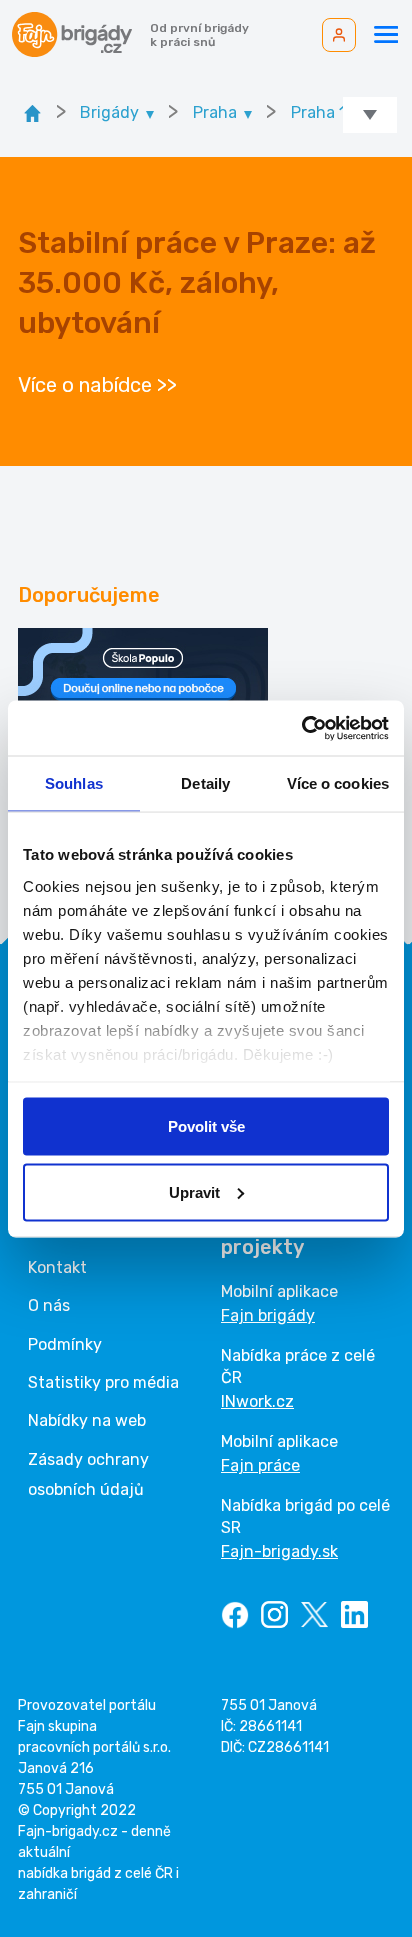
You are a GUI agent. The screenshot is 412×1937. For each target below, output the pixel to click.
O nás (49, 1305)
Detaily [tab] (205, 783)
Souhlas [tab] (74, 783)
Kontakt (57, 1267)
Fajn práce (260, 1465)
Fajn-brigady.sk (279, 1551)
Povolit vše (206, 1126)
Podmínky (65, 1344)
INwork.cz (257, 1401)
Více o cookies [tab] (338, 783)
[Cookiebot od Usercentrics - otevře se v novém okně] (301, 728)
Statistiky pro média (103, 1382)
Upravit (194, 1191)
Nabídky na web (87, 1420)
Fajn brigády (268, 1315)
